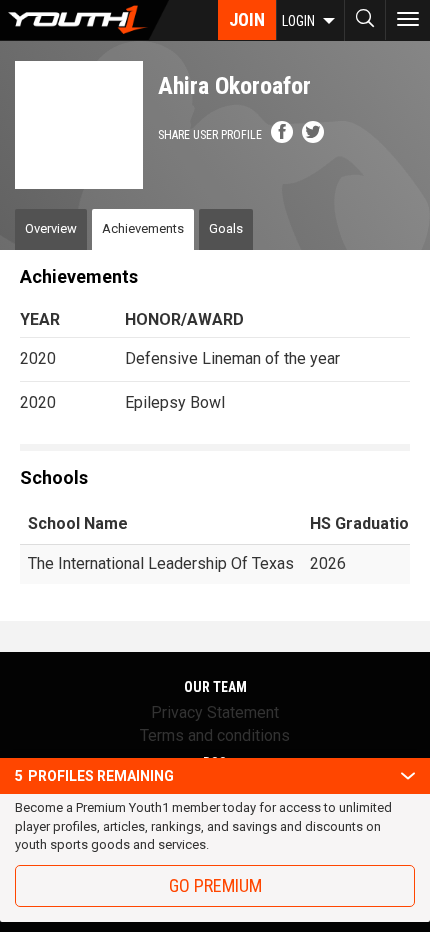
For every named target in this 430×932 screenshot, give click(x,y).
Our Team (215, 687)
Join (247, 19)
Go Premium (215, 885)
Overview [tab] (51, 228)
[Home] (84, 20)
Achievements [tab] (143, 228)
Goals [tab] (226, 228)
